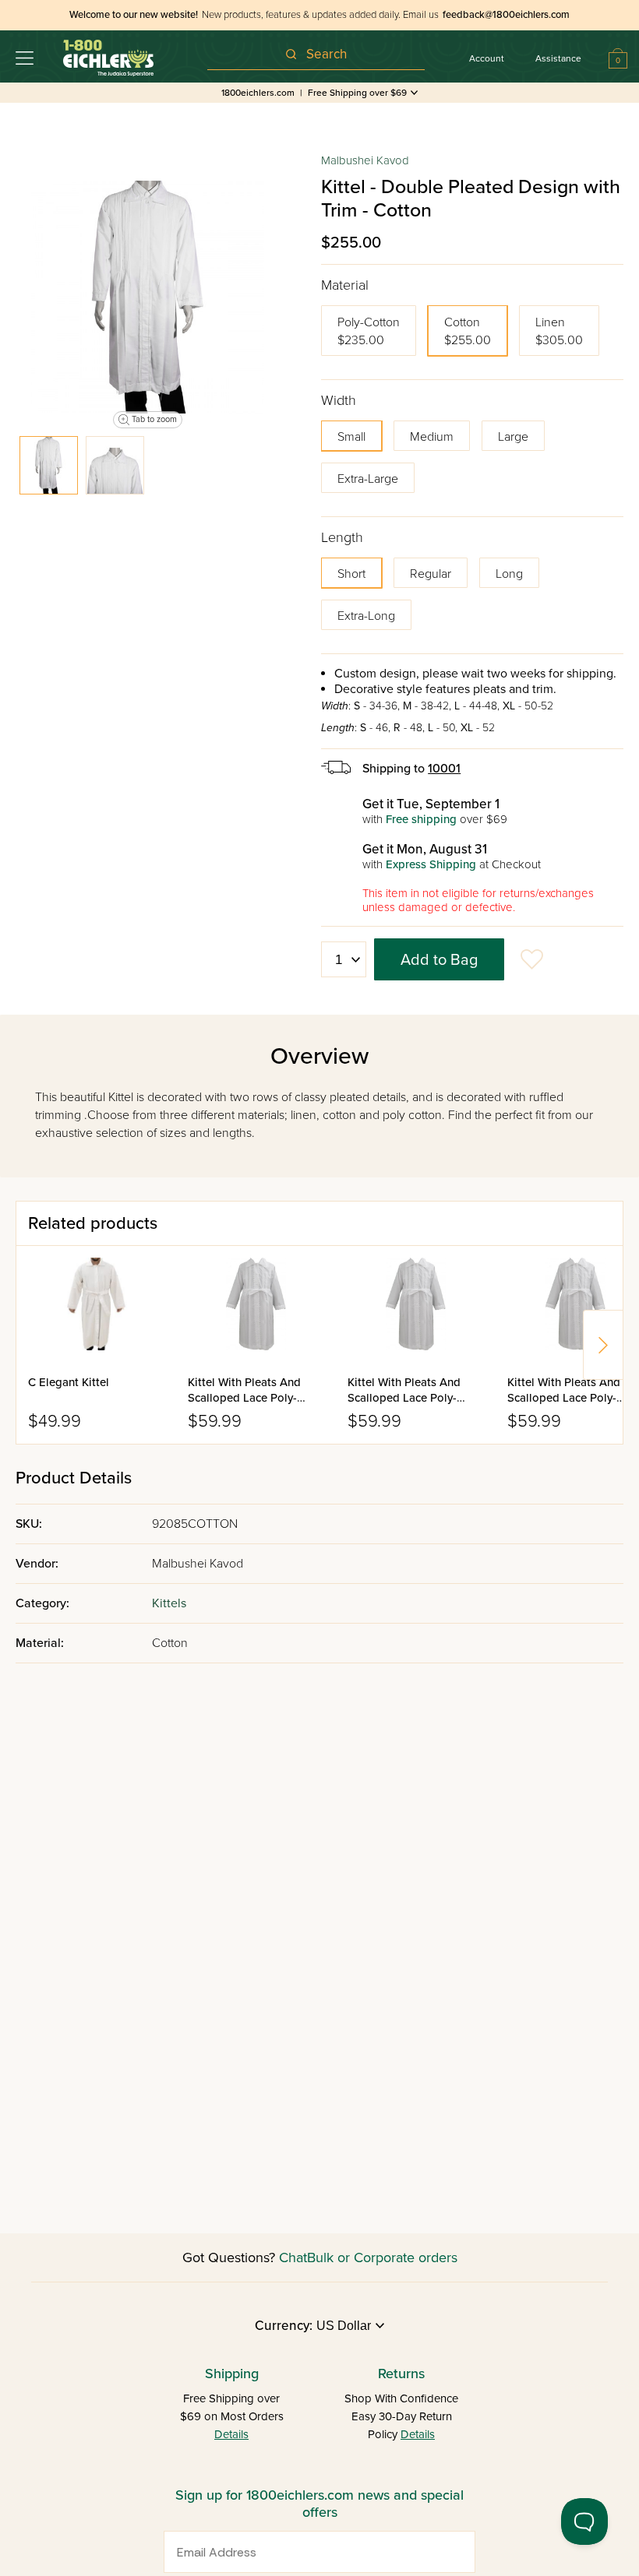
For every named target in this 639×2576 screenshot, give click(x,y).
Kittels (169, 1603)
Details (231, 2434)
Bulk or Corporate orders (382, 2258)
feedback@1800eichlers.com (506, 15)
